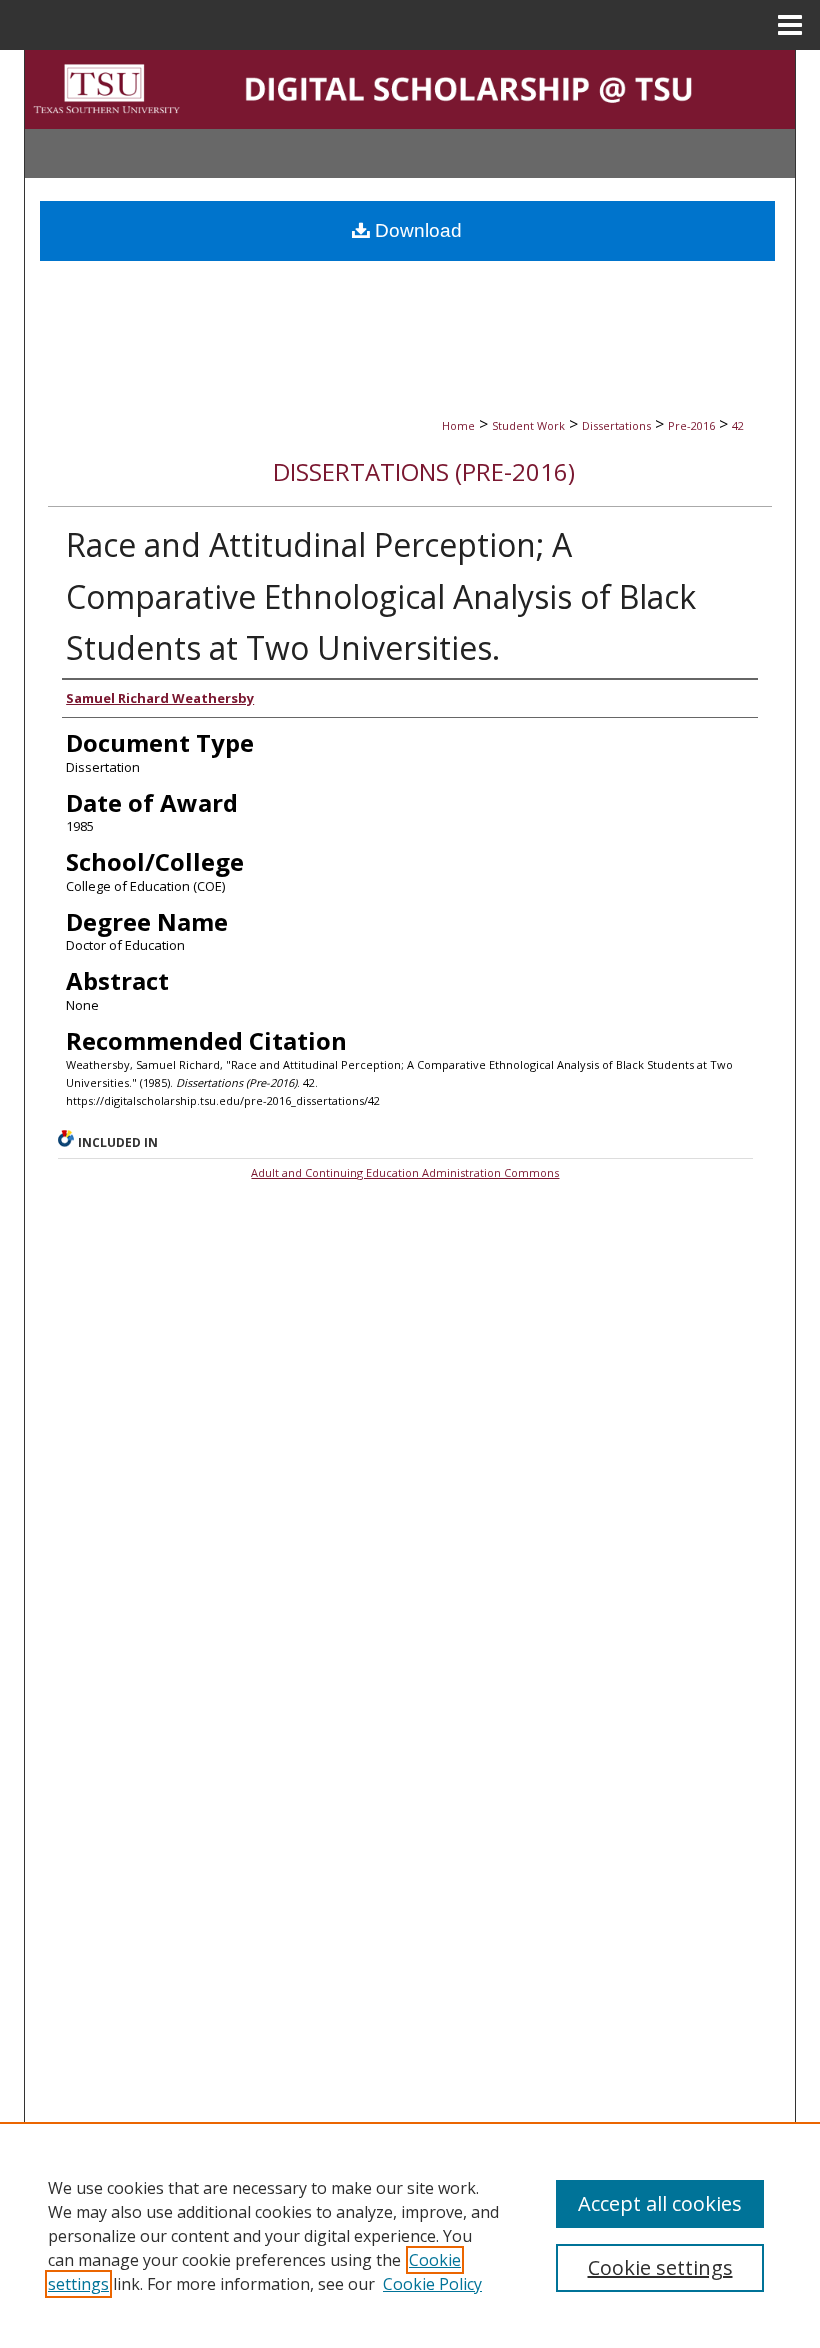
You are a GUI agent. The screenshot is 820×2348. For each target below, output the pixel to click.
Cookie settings (660, 2267)
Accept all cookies (660, 2203)
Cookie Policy (432, 2284)
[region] (410, 2235)
